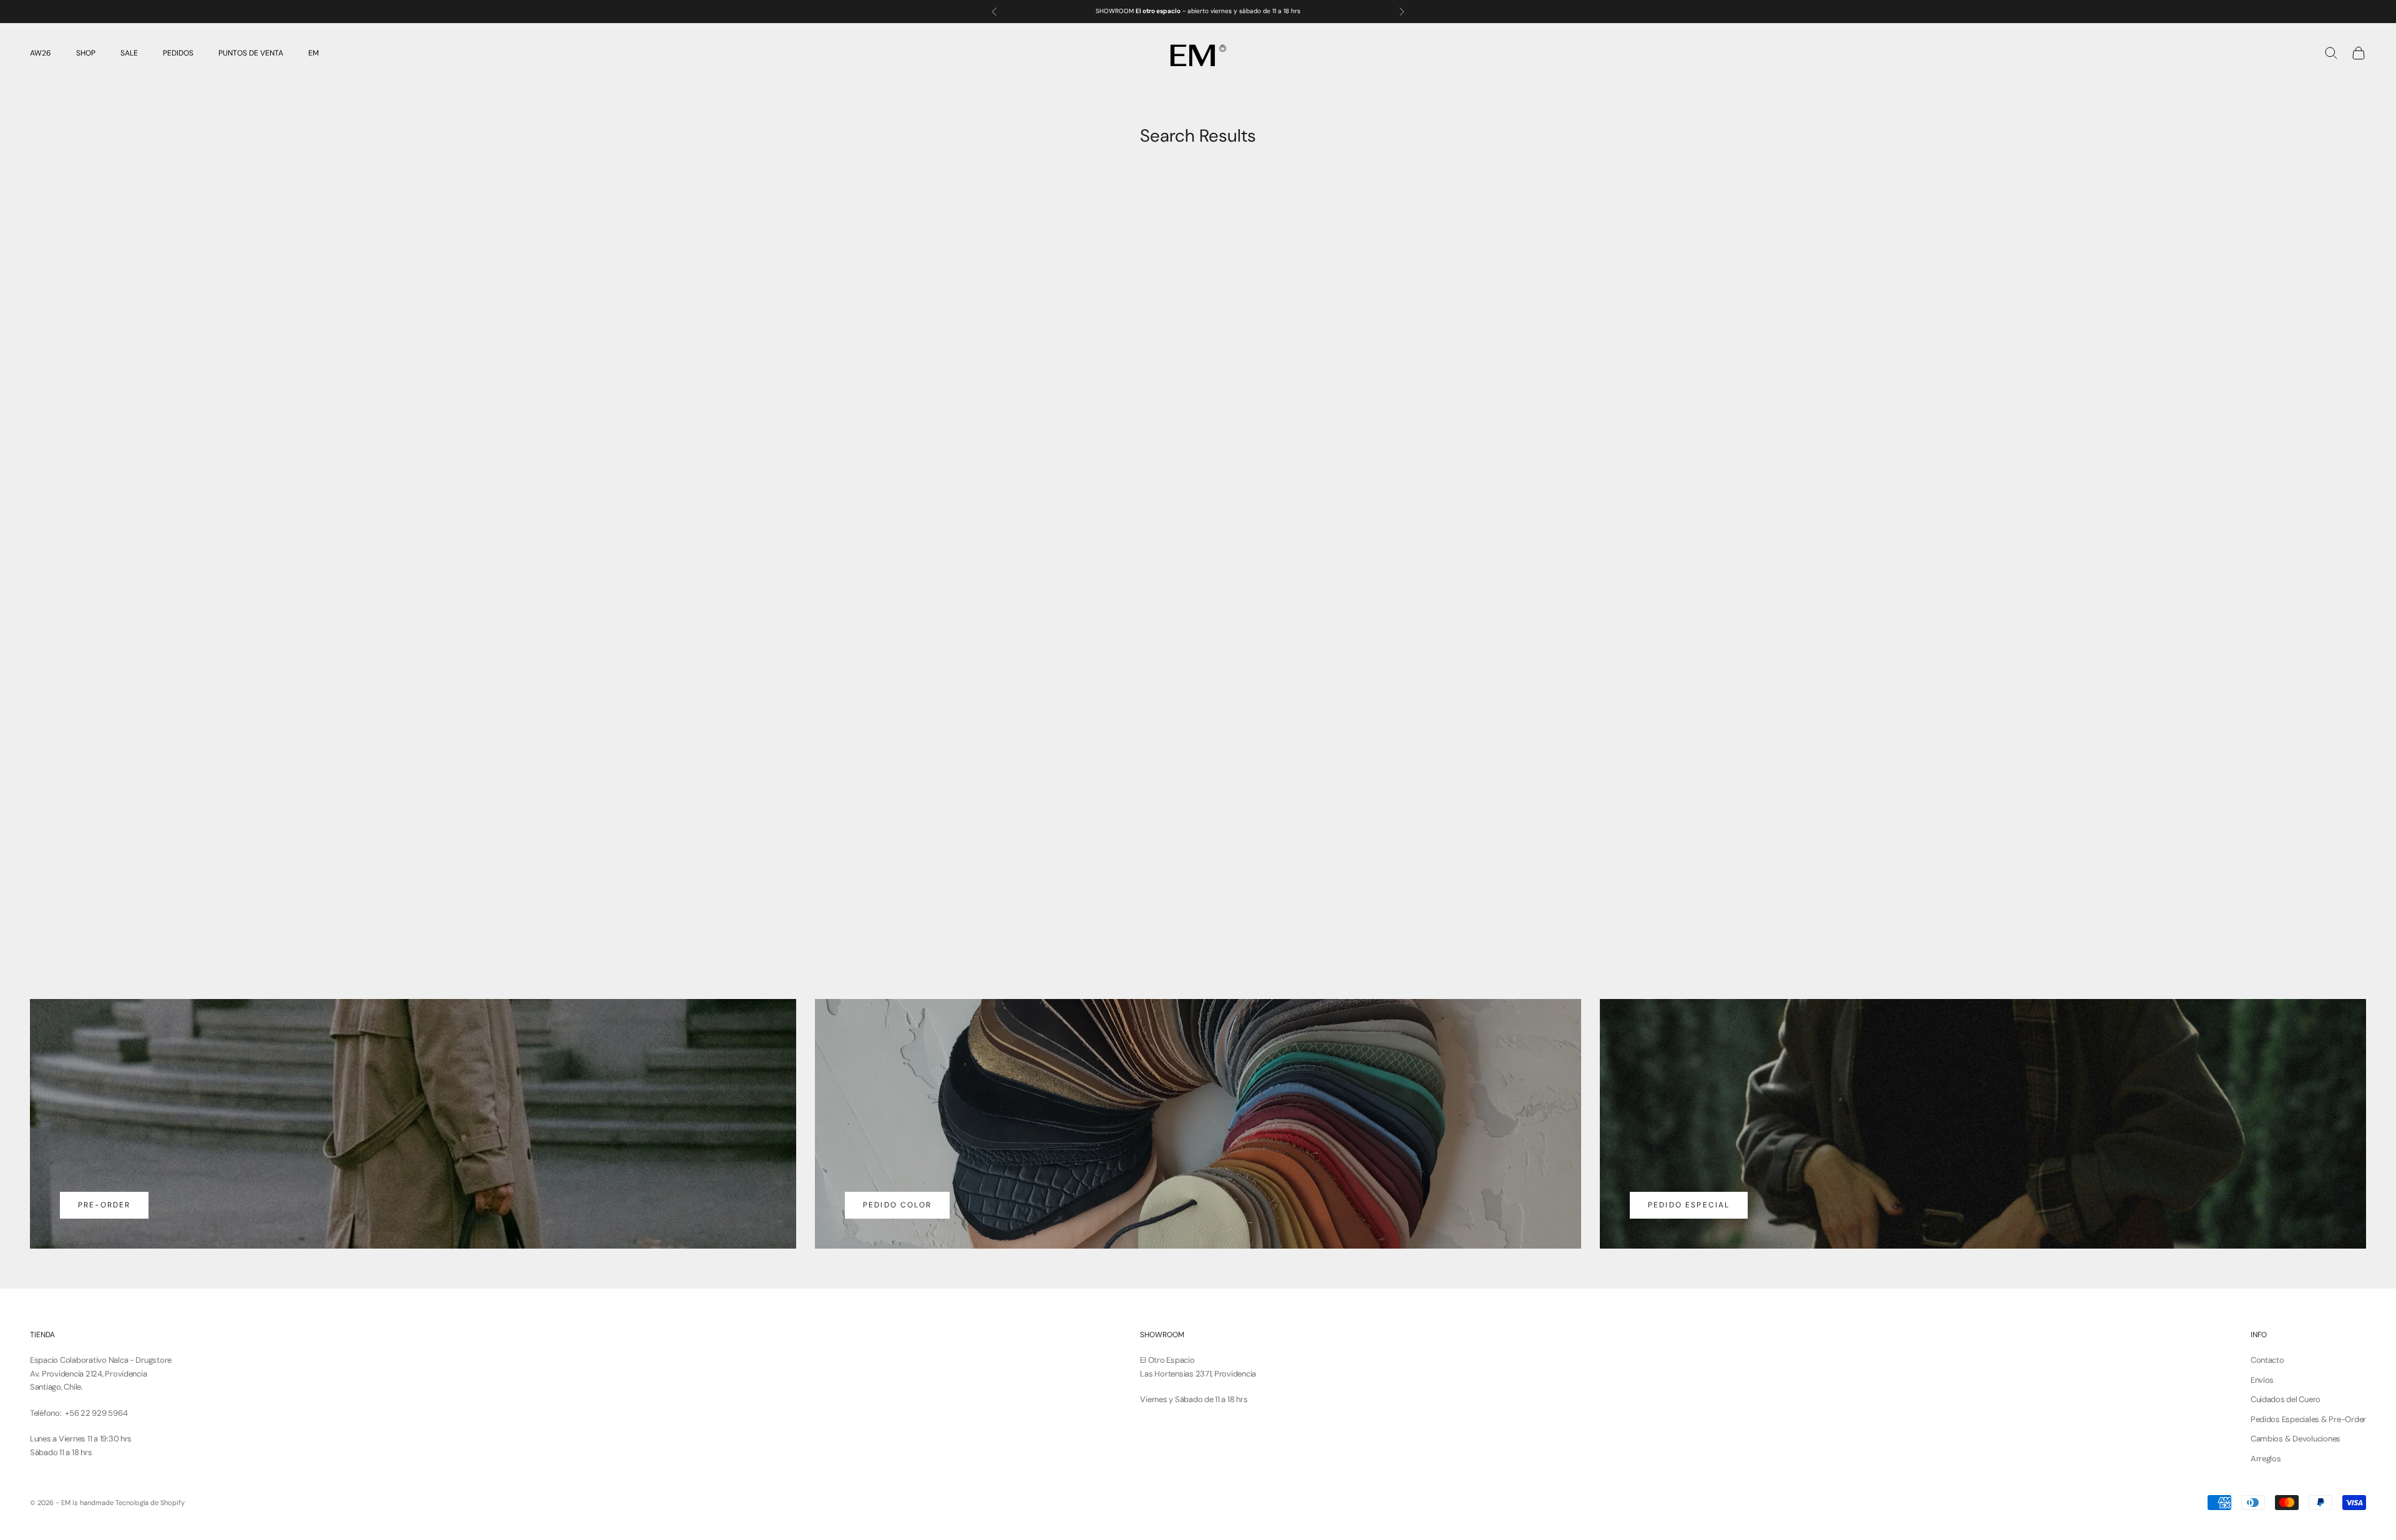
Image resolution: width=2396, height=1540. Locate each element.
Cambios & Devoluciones (2296, 1439)
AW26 (41, 53)
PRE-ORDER (104, 1205)
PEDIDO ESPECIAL (1689, 1205)
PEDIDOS (178, 53)
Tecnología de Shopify (150, 1503)
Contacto (2267, 1360)
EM (314, 53)
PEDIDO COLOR (897, 1205)
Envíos (2262, 1380)
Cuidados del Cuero (2286, 1399)
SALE (129, 53)
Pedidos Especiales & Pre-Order (2308, 1419)
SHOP (86, 53)
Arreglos (2266, 1459)
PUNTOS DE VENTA (251, 53)
